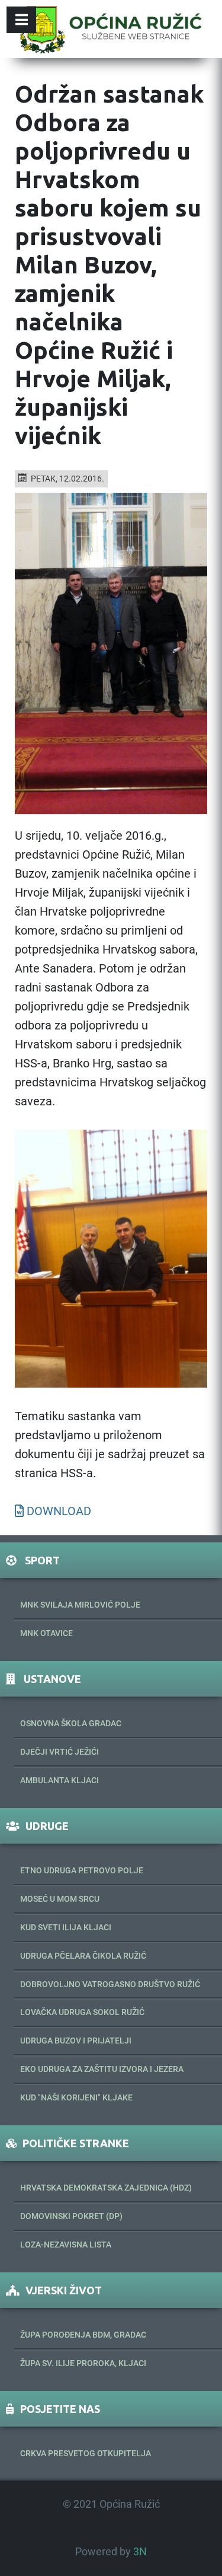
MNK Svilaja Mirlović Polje (80, 1605)
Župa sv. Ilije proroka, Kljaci (83, 2363)
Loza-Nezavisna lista (66, 2245)
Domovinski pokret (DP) (71, 2216)
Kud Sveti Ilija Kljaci (66, 1927)
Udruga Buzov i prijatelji (76, 2041)
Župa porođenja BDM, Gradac (83, 2335)
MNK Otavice (46, 1633)
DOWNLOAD (59, 1511)
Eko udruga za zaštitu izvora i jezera (102, 2069)
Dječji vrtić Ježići (59, 1752)
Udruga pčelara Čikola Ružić (83, 1956)
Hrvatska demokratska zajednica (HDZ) (106, 2188)
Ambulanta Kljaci (59, 1780)
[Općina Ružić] (111, 29)
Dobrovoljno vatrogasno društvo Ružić (110, 1984)
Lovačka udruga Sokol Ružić (82, 2012)
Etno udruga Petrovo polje (82, 1870)
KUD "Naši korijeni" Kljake (76, 2097)
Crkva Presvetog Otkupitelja (86, 2453)
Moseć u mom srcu (60, 1899)
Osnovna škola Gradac (71, 1723)
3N (140, 2552)
